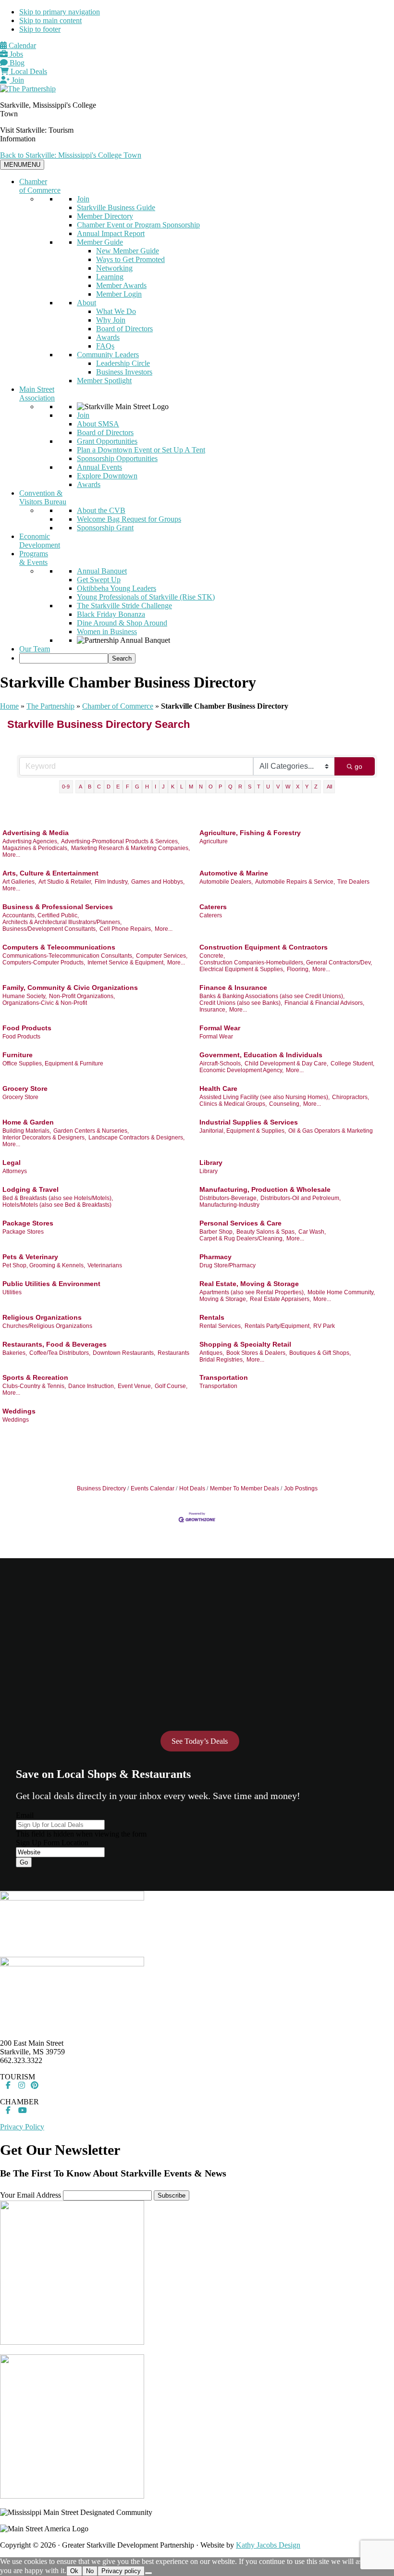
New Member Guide (128, 251)
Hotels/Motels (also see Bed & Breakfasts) (57, 1205)
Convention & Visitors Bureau (43, 497)
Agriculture (214, 841)
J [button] (163, 787)
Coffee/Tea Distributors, (60, 1353)
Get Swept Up (99, 580)
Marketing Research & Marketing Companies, (130, 848)
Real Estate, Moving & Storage (249, 1284)
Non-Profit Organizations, (82, 996)
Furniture (18, 1055)
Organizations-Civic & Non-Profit (45, 1003)
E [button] (118, 787)
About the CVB (101, 510)
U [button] (268, 787)
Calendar (21, 45)
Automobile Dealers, (226, 882)
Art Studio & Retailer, (65, 882)
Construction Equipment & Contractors (264, 947)
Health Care (218, 1088)
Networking (114, 268)
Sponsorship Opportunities (117, 458)
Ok (74, 2571)
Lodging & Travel (31, 1189)
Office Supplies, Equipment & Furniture (53, 1063)
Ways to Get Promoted (130, 259)
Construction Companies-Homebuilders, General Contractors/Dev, (286, 963)
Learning (110, 277)
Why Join (111, 320)
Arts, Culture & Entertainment (50, 873)
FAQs (105, 346)
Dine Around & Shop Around (122, 623)
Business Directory (101, 1488)
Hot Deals (192, 1488)
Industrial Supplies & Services (249, 1122)
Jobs (15, 54)
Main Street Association (37, 394)
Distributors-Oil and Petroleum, (301, 1198)
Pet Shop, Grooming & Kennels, (44, 1265)
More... (11, 855)
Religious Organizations (42, 1317)
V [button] (278, 787)
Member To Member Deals (245, 1488)
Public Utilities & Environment (51, 1284)
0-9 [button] (66, 787)
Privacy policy (121, 2571)
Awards (108, 337)
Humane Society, (25, 996)
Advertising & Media (36, 833)
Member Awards (121, 285)
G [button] (137, 787)
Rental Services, (221, 1326)
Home (9, 706)
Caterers (213, 907)
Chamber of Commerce (40, 186)
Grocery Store (25, 1088)
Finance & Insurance (233, 988)
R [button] (240, 787)
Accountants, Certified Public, (41, 915)
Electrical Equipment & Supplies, (242, 969)
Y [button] (307, 787)
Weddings (19, 1411)
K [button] (173, 787)
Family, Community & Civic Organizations (70, 988)
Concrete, (212, 956)
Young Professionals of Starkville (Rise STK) (146, 597)
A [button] (80, 787)
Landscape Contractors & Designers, (136, 1138)
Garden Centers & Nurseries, (91, 1131)
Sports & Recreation (35, 1377)
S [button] (250, 787)
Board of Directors (124, 329)
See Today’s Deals (200, 1741)
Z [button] (316, 787)
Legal (12, 1163)
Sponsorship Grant (105, 528)
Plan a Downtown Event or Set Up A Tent (141, 450)
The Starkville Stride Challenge (124, 606)
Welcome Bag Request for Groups (129, 519)
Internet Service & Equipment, (126, 963)
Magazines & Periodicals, (36, 848)
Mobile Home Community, (341, 1292)
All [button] (329, 787)
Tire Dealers (353, 882)
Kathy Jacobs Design (268, 2545)
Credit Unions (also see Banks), (241, 1003)
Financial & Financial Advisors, (324, 1003)
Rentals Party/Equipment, (278, 1326)
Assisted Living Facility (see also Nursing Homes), (265, 1097)
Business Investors (124, 372)
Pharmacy (215, 1257)
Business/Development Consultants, (50, 929)
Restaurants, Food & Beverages (55, 1344)
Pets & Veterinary (30, 1257)
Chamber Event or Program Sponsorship (138, 225)
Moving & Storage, (223, 1299)
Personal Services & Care (240, 1223)
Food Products (27, 1028)
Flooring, (298, 969)
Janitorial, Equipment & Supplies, (243, 1131)
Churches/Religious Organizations (47, 1326)
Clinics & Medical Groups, (233, 1104)
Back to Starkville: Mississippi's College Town (71, 155)
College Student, (352, 1063)
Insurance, (213, 1010)
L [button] (182, 787)
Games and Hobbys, (158, 882)
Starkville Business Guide (116, 207)
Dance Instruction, (92, 1386)
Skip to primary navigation (60, 12)
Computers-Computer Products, (44, 963)
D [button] (109, 787)
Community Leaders (108, 355)
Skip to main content (50, 20)
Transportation (224, 1377)
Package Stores (28, 1223)
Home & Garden (28, 1122)
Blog (16, 63)
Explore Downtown (107, 476)
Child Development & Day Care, (286, 1063)
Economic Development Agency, (241, 1070)
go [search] (358, 766)
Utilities (12, 1292)
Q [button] (230, 787)
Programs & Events (34, 558)
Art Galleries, (19, 882)
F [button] (128, 787)
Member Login (119, 294)
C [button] (99, 787)
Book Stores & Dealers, (257, 1353)
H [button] (147, 787)
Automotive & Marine (234, 873)
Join (17, 80)
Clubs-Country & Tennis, (34, 1386)
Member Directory (105, 216)
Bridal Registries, (222, 1360)
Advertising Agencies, (31, 841)
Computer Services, (162, 956)
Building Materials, (27, 1131)
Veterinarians (105, 1265)
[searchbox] (64, 658)
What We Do (116, 311)
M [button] (191, 787)
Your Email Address (31, 2195)
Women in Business (107, 631)
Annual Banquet (102, 571)
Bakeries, (15, 1353)
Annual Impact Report (111, 233)
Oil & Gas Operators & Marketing (331, 1131)
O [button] (211, 787)
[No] (148, 2573)
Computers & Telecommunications (59, 947)
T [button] (259, 787)
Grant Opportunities (107, 441)
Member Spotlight (104, 381)
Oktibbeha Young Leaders (117, 588)
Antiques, (212, 1353)
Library (211, 1163)
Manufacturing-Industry (229, 1205)
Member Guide (100, 242)
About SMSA (98, 424)
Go (24, 1862)
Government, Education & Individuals (261, 1055)
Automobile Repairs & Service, (295, 882)
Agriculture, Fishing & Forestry (250, 833)
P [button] (220, 787)
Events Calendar (153, 1488)
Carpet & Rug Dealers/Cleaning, (242, 1238)
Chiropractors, (351, 1097)
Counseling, (285, 1104)
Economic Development (40, 541)
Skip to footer (40, 29)
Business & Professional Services (58, 907)
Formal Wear (220, 1028)
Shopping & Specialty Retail (245, 1344)
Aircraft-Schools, (221, 1063)
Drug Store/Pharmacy (228, 1265)
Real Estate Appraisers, (280, 1299)
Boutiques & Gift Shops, (320, 1353)
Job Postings (301, 1488)
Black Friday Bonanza (111, 614)
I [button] (155, 787)
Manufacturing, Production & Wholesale (265, 1189)
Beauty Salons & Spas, (266, 1232)
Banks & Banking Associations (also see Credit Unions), (272, 996)
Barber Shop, (217, 1232)
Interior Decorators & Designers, (44, 1138)
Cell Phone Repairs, (126, 929)
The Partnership (50, 706)
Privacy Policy (22, 2127)
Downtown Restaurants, (124, 1353)
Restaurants (173, 1353)
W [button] (288, 787)
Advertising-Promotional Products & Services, (120, 841)
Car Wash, (312, 1232)
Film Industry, (112, 882)
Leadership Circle (123, 363)
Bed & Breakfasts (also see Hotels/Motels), (58, 1198)
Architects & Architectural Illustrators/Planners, (62, 922)
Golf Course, (171, 1386)
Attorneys (15, 1171)
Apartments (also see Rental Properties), (252, 1292)
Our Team (35, 649)
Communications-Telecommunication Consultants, (68, 956)
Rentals (212, 1317)
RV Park (324, 1326)
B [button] (90, 787)
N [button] (201, 787)
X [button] (298, 787)
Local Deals (28, 71)
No (90, 2571)
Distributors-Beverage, (229, 1198)
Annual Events (99, 467)
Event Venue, (135, 1386)
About (86, 303)
